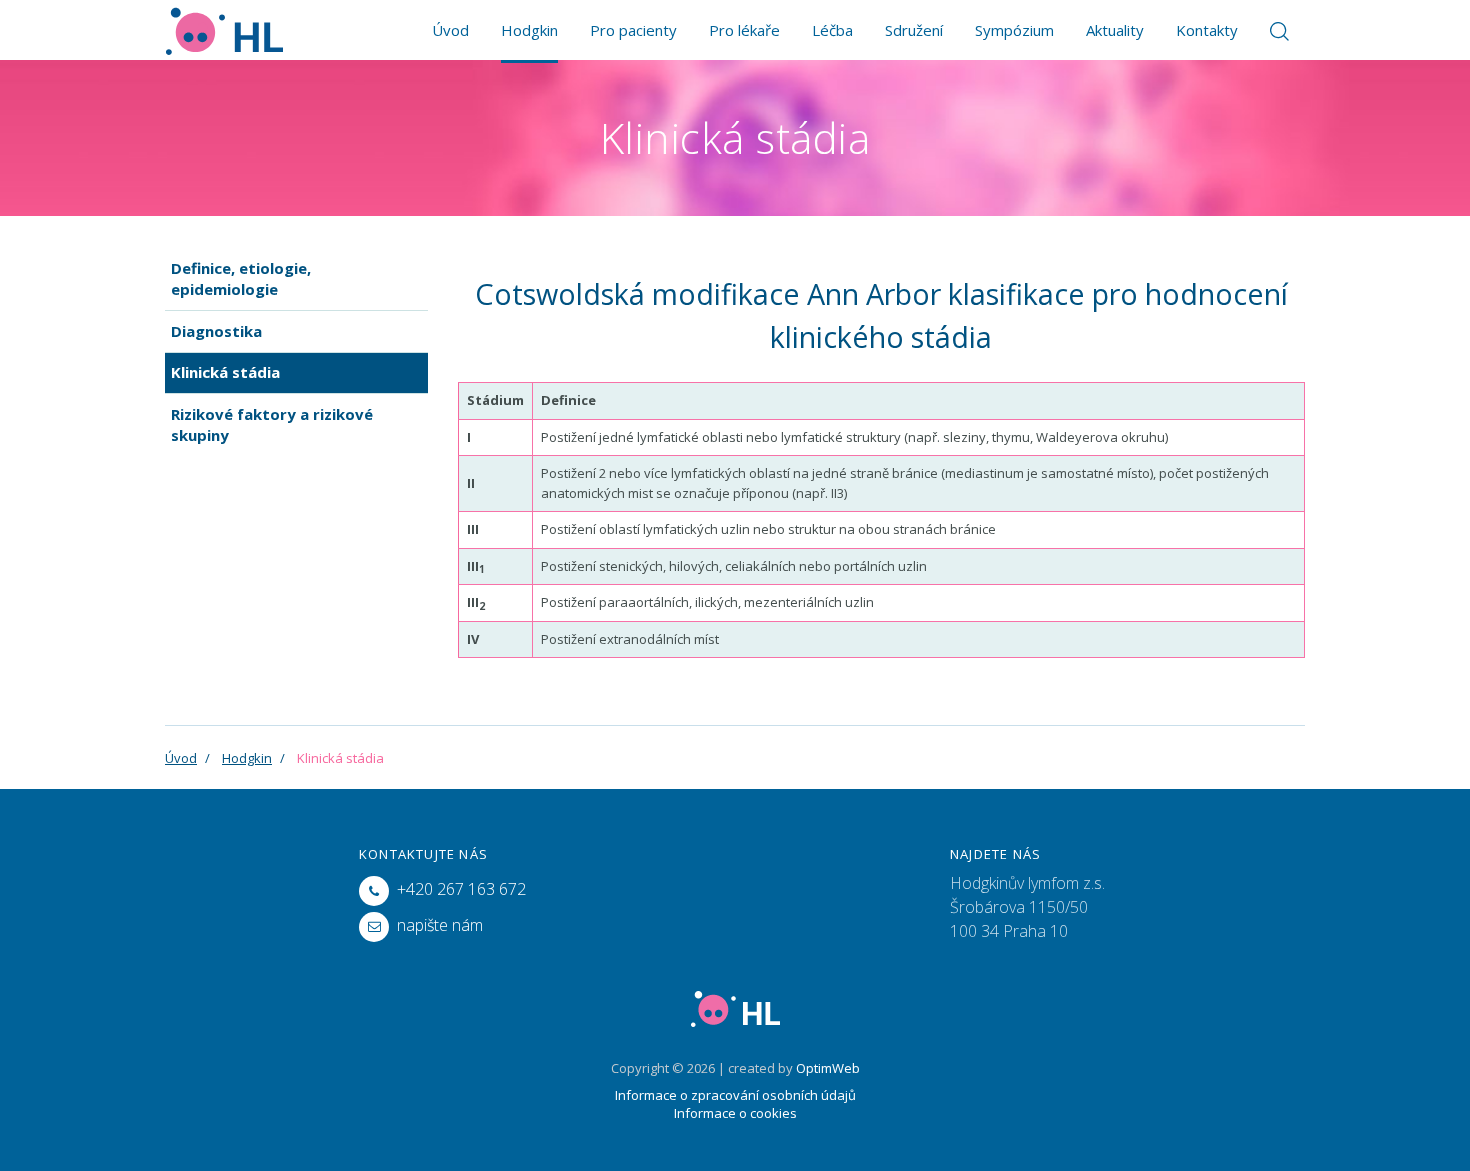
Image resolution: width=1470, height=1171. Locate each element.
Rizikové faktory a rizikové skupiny (272, 424)
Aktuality (1115, 30)
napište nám (440, 925)
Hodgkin (529, 30)
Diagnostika (216, 331)
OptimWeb (828, 1068)
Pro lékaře (744, 30)
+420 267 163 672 (461, 889)
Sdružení (914, 30)
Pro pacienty (633, 30)
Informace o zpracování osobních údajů (735, 1095)
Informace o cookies (735, 1113)
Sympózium (1014, 30)
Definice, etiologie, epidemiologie (241, 278)
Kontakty (1207, 30)
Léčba (832, 30)
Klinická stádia (225, 372)
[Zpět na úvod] (224, 30)
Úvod (450, 30)
